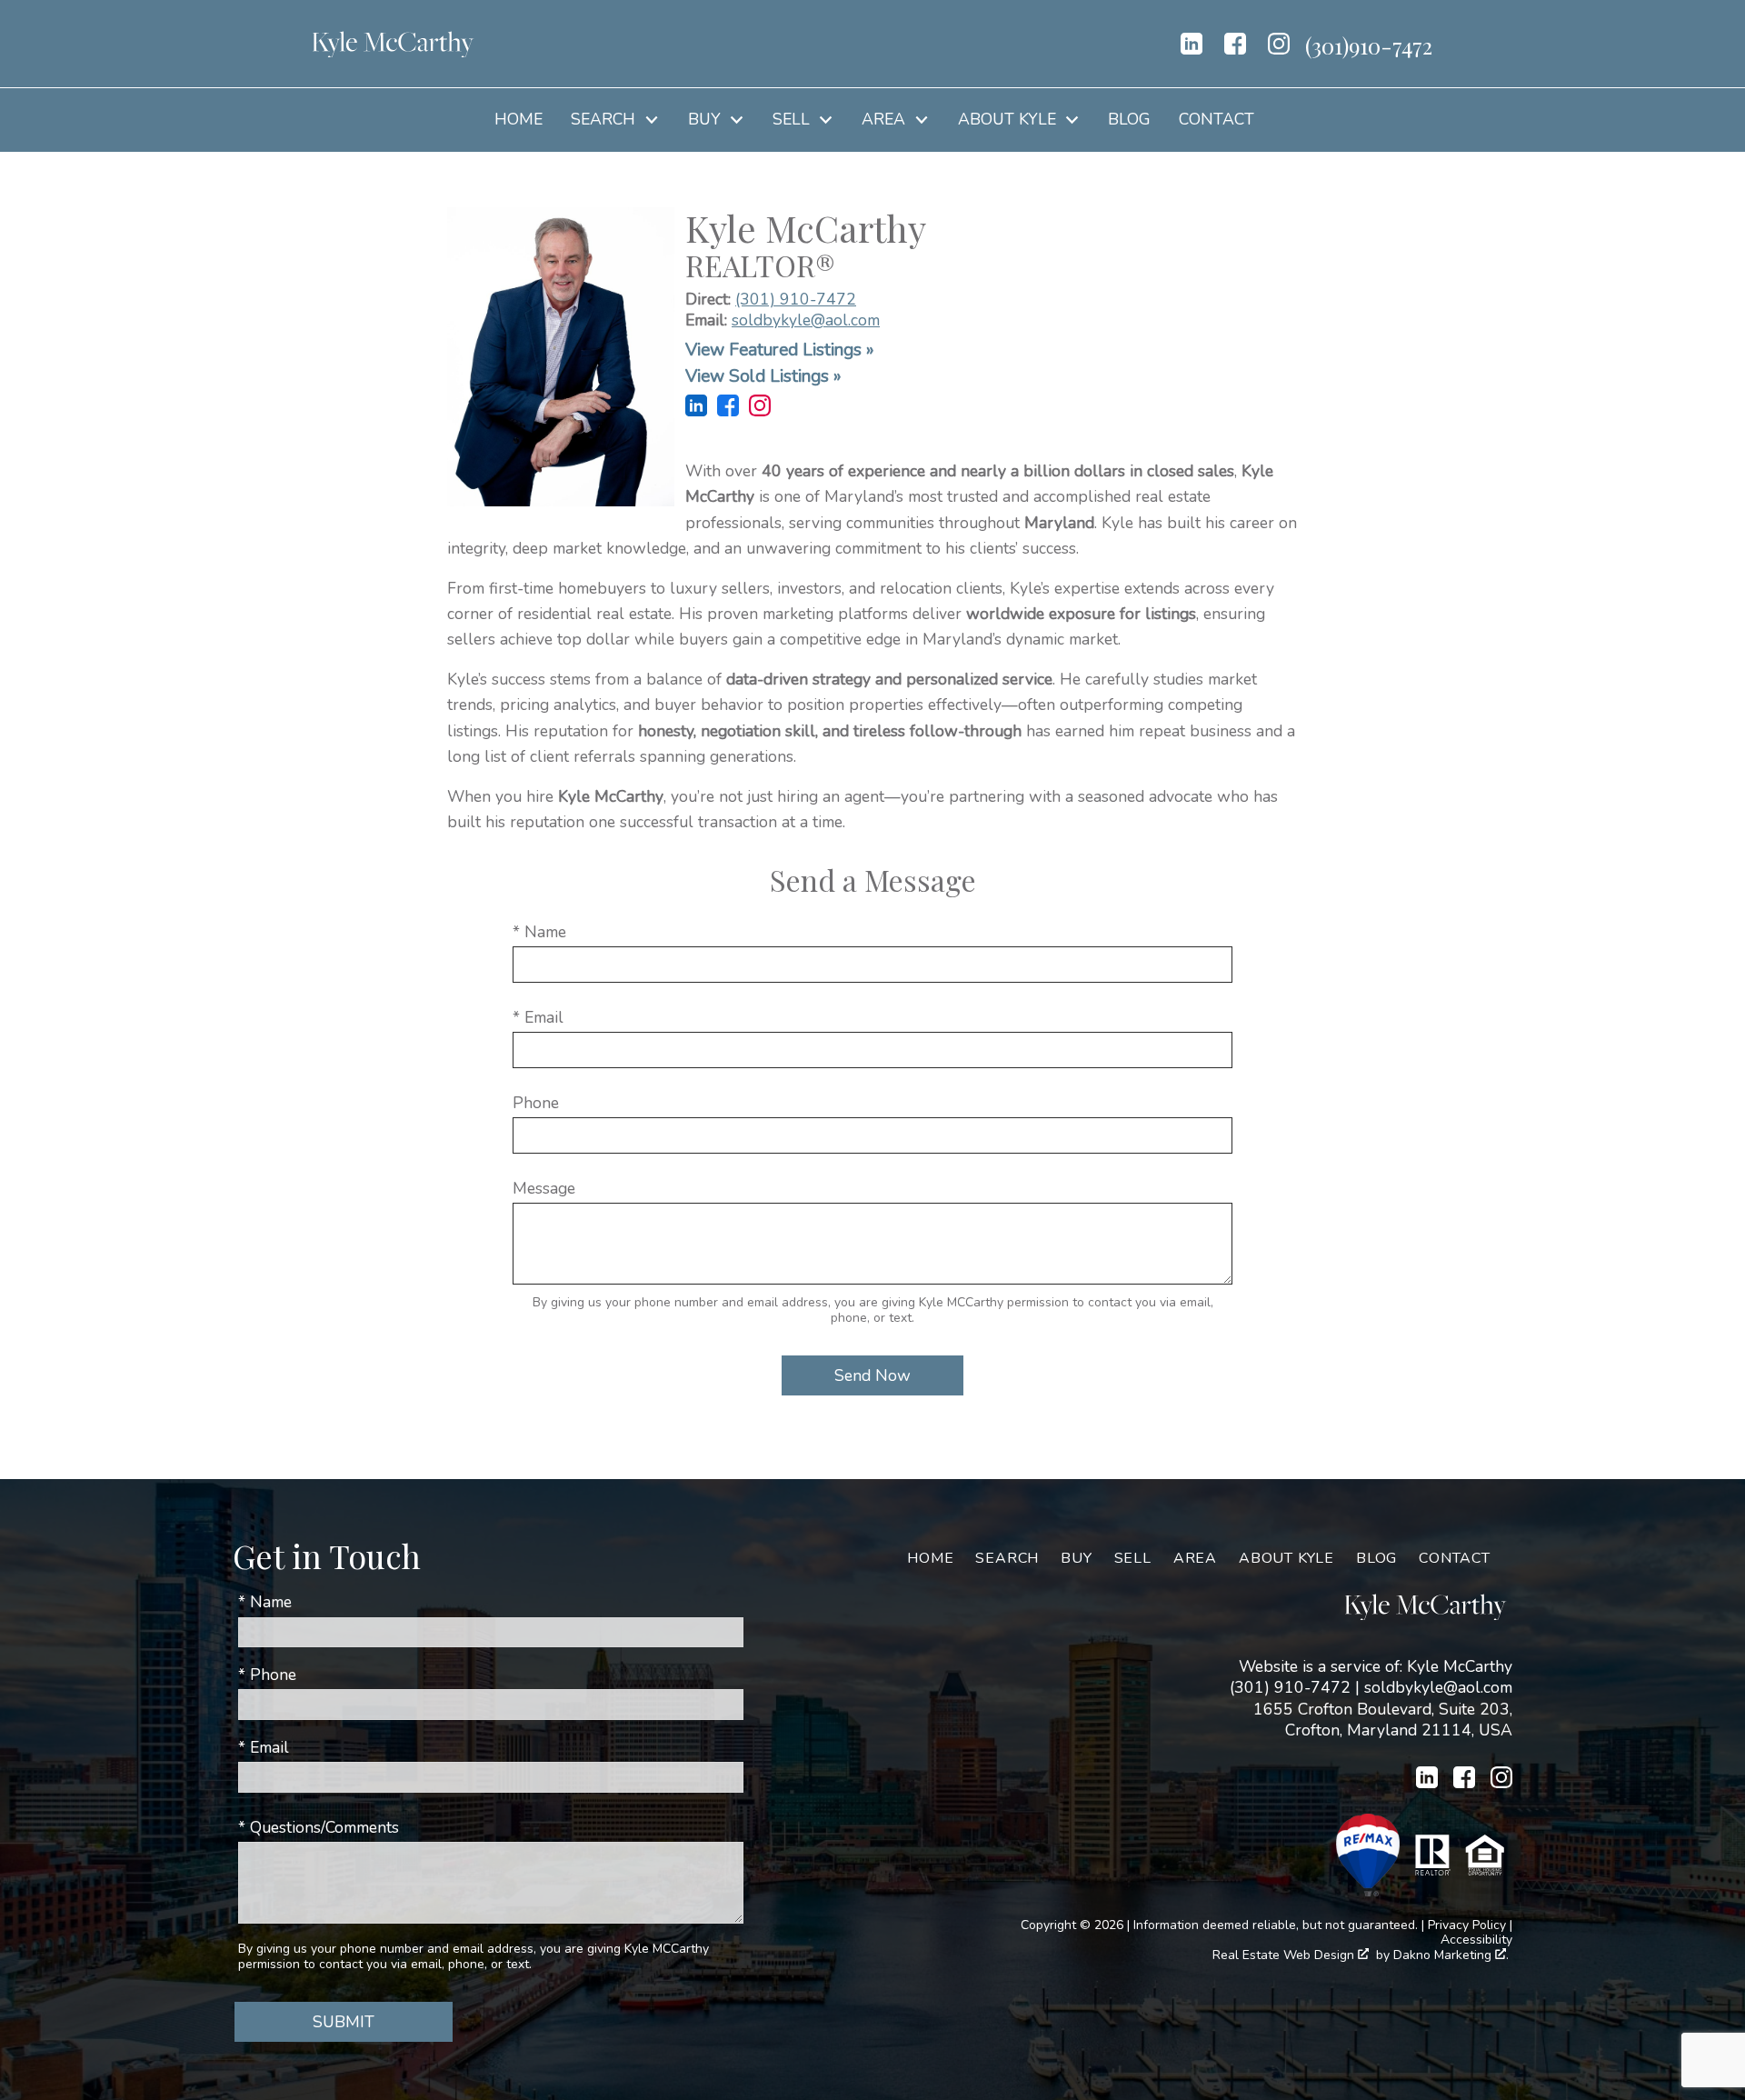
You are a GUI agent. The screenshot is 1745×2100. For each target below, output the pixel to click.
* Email (538, 1017)
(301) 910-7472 (796, 299)
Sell (1133, 1558)
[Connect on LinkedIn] (1192, 44)
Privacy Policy (1467, 1925)
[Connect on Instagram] (1279, 44)
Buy (1076, 1558)
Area (1195, 1558)
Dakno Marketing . (1451, 1956)
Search (1007, 1558)
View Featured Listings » (780, 350)
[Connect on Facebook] (1235, 44)
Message (544, 1188)
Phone (536, 1103)
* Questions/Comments (319, 1827)
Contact (1217, 120)
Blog (1129, 120)
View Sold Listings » (763, 376)
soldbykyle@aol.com (806, 320)
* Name (539, 932)
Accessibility (1476, 1940)
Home (519, 120)
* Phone (267, 1675)
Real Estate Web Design (1285, 1956)
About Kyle (1286, 1558)
